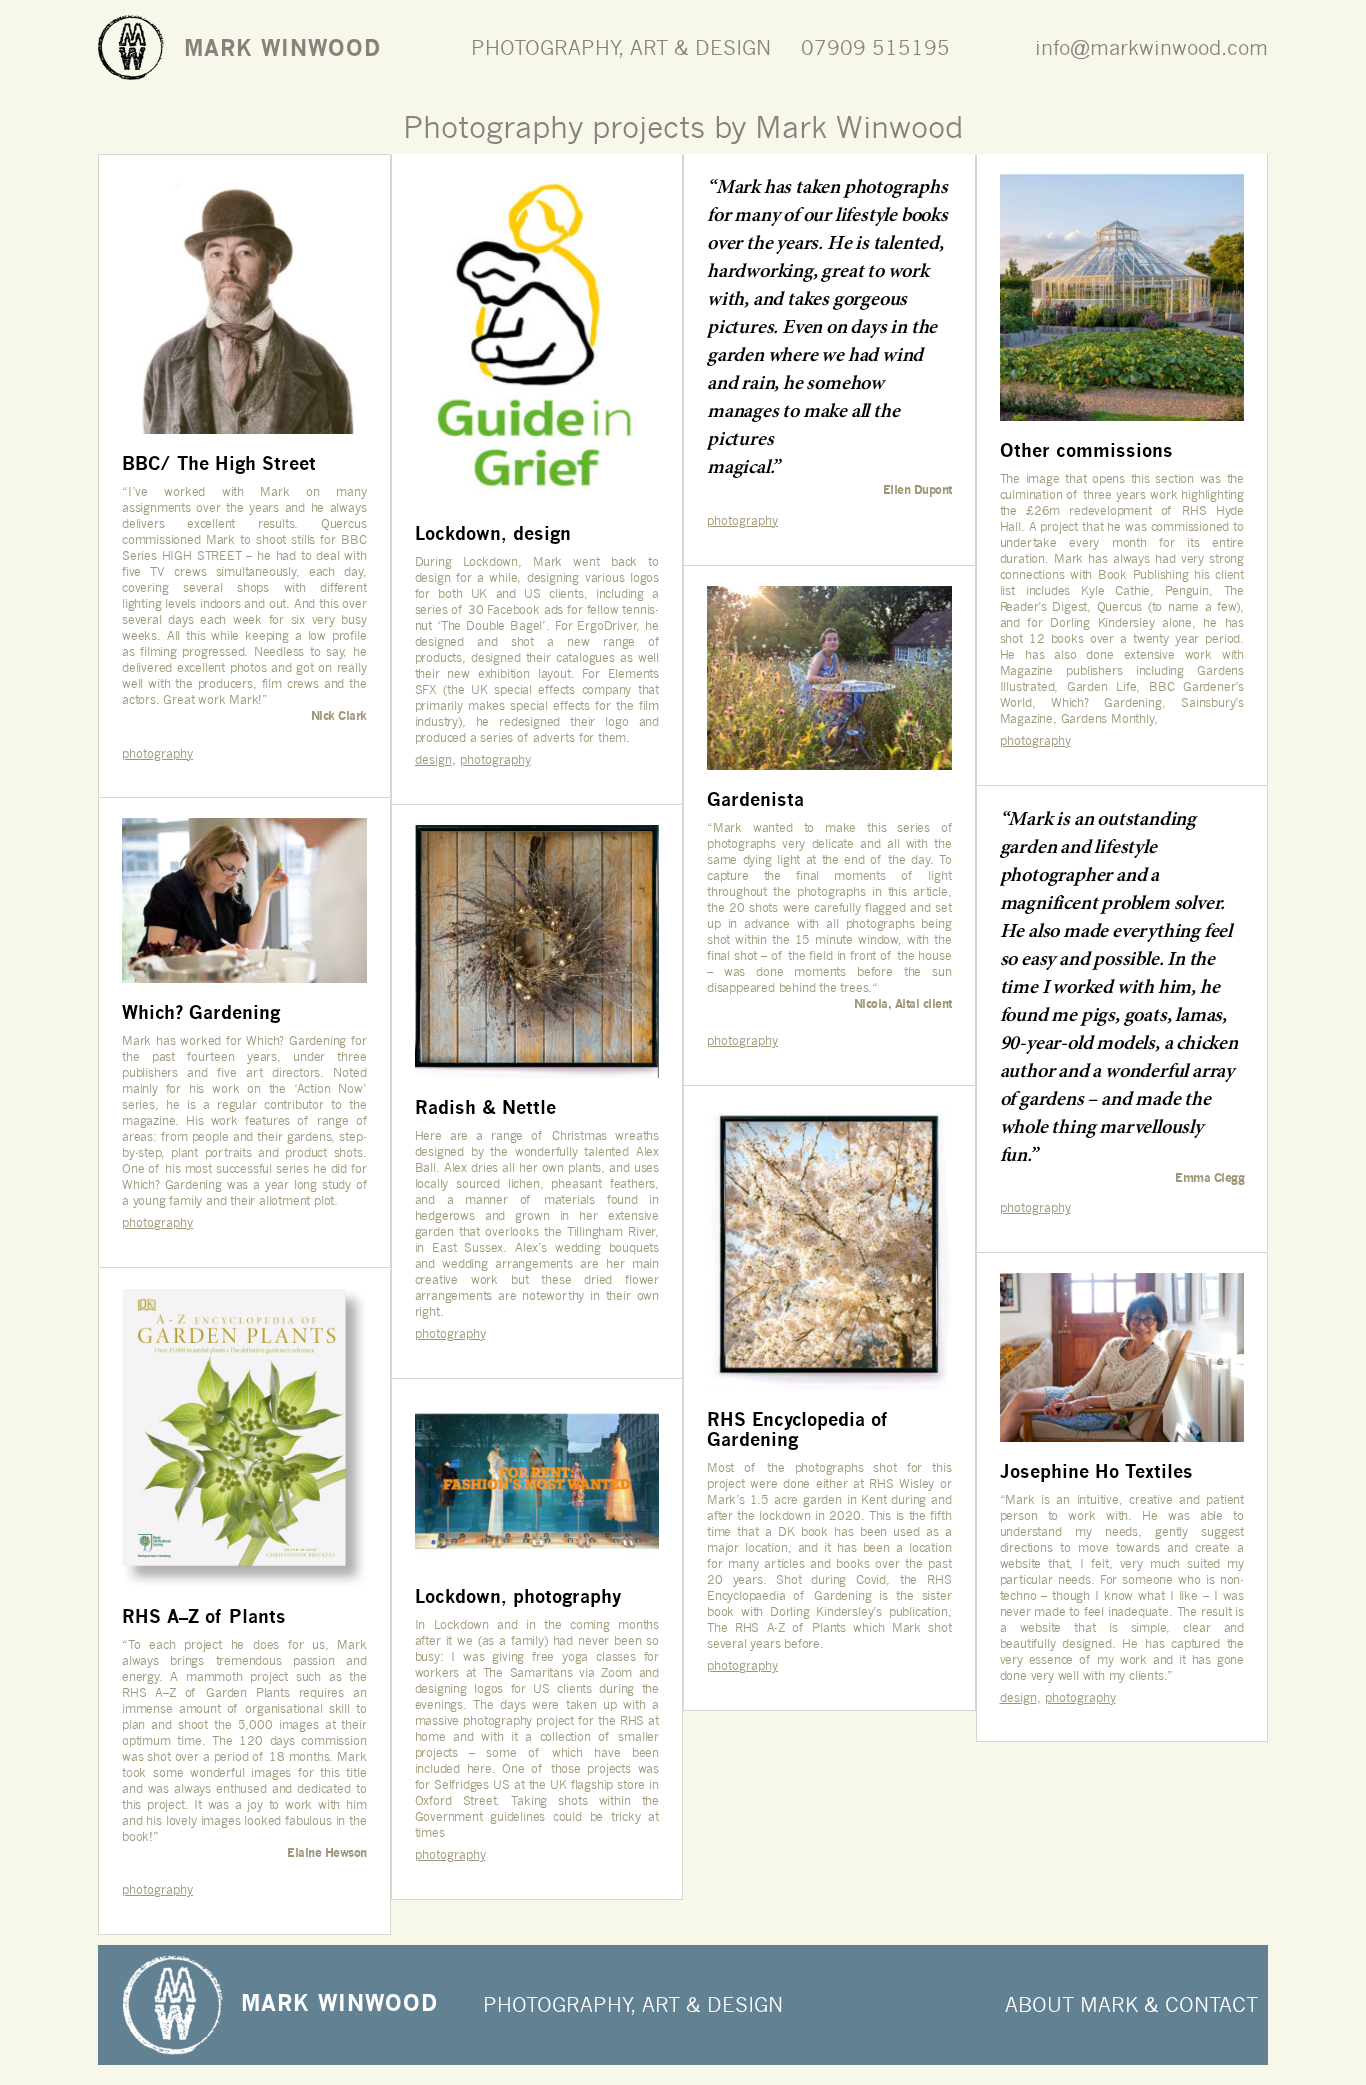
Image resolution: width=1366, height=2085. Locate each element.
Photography (157, 754)
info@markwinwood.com (1151, 48)
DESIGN (733, 48)
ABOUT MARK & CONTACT (1131, 2005)
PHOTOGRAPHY (556, 2005)
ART (649, 48)
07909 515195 (875, 48)
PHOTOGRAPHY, (550, 48)
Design (433, 760)
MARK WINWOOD (282, 47)
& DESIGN (734, 2005)
